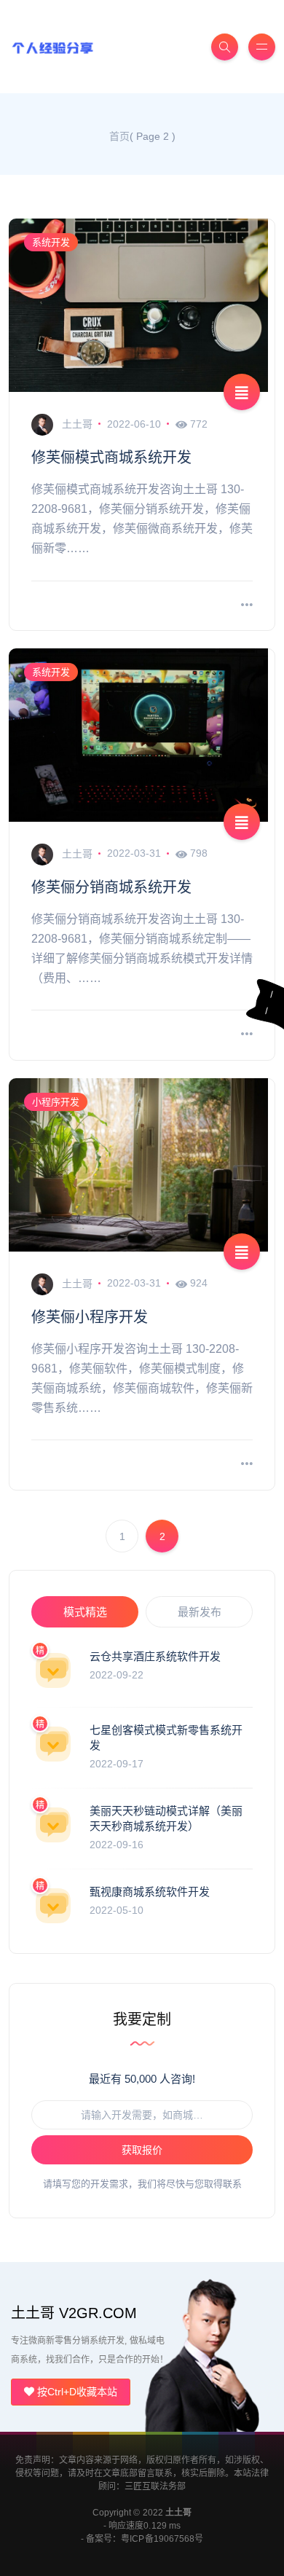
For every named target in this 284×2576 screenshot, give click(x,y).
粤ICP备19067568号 (162, 2539)
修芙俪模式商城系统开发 (111, 458)
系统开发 (51, 242)
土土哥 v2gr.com (74, 2313)
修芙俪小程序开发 (90, 1317)
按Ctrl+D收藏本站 (76, 2392)
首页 (119, 136)
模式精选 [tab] (85, 1612)
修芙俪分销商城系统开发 (111, 887)
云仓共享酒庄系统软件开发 (155, 1656)
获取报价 (142, 2150)
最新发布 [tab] (200, 1612)
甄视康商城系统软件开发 (150, 1892)
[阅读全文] (247, 606)
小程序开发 (56, 1102)
